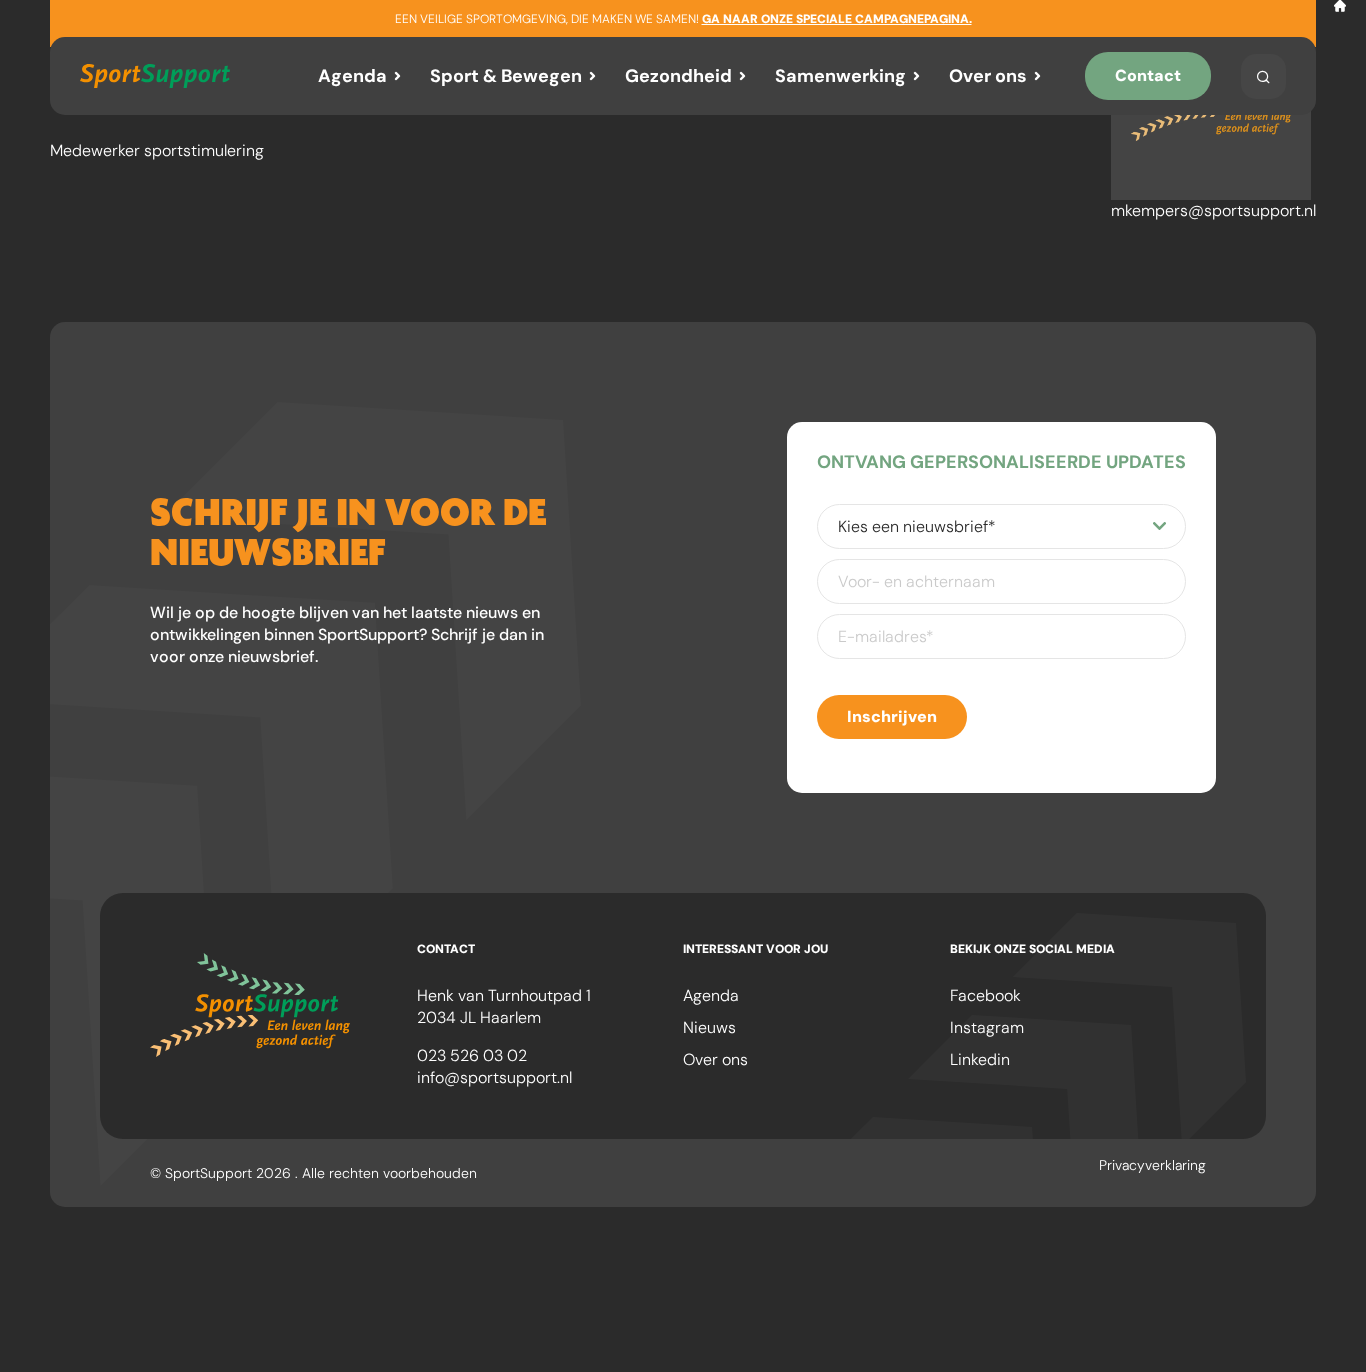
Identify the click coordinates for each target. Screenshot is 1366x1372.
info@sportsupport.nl (494, 1077)
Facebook (985, 995)
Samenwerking (840, 76)
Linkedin (980, 1059)
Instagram (987, 1027)
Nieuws (709, 1027)
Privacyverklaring (1152, 1165)
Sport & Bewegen (506, 76)
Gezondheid (678, 76)
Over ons (988, 76)
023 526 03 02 (472, 1055)
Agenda (352, 76)
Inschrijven (892, 716)
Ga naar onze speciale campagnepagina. (837, 19)
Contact (1148, 75)
